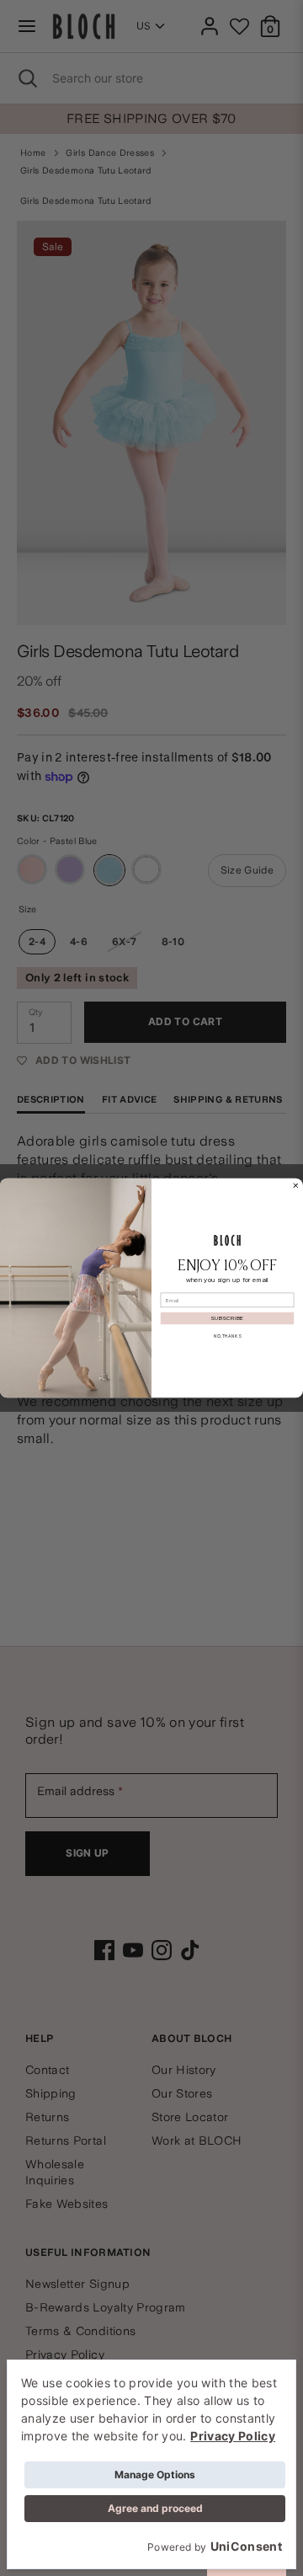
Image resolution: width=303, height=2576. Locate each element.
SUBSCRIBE (227, 1318)
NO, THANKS (227, 1336)
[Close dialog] (296, 1186)
